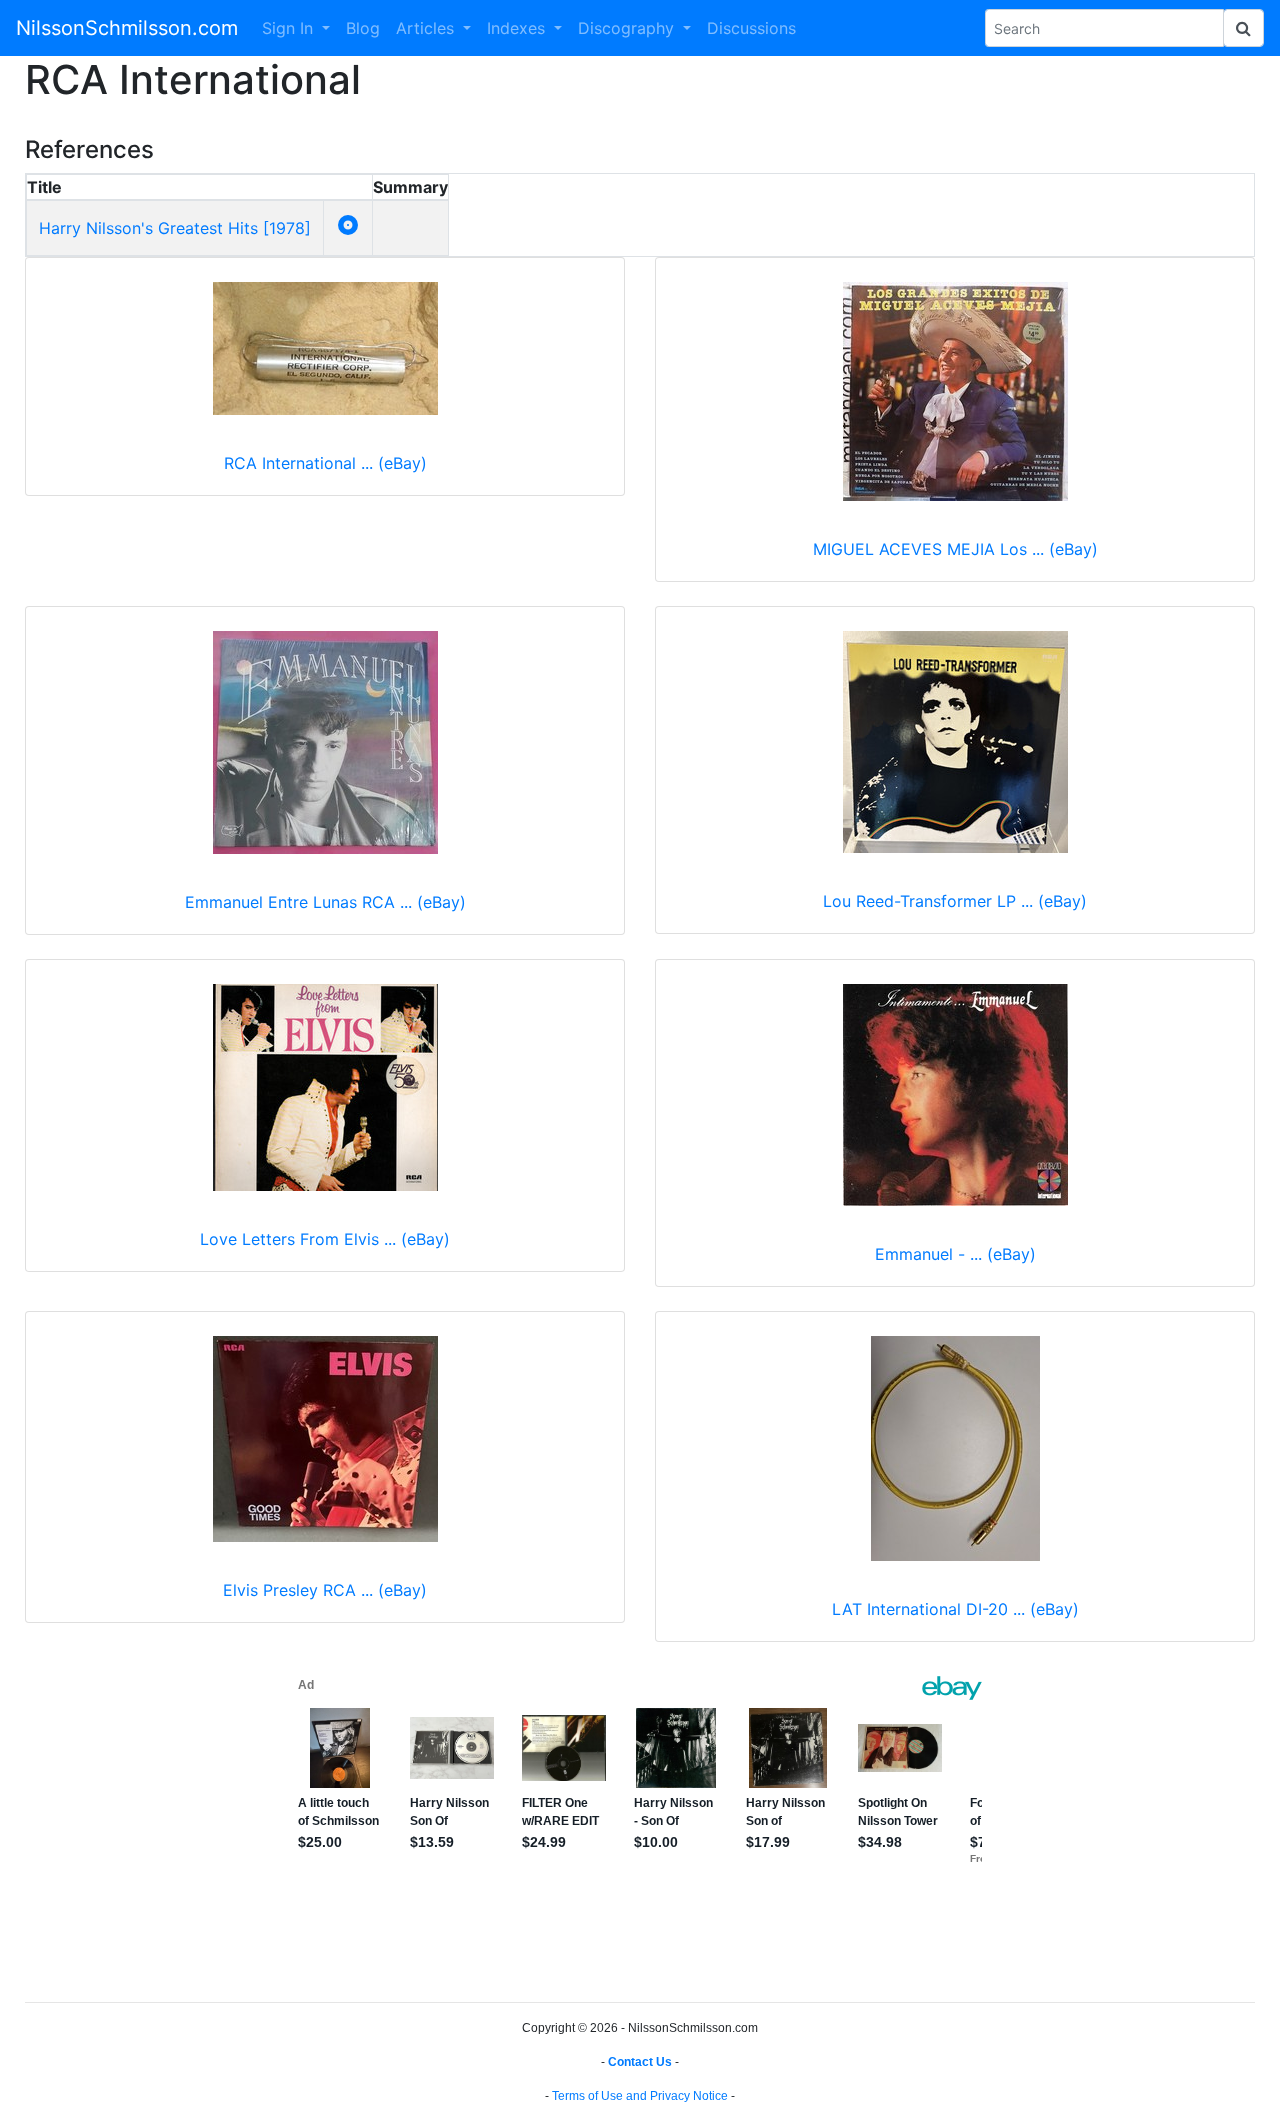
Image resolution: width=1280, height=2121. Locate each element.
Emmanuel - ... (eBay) (955, 1254)
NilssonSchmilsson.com (127, 28)
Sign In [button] (290, 28)
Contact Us (640, 2062)
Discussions (751, 28)
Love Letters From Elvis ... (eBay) (325, 1239)
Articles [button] (427, 28)
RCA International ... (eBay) (325, 463)
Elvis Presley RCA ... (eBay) (325, 1590)
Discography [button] (628, 28)
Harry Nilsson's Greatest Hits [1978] (175, 228)
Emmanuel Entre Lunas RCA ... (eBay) (325, 902)
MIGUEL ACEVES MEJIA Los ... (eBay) (955, 549)
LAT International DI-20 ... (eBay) (955, 1609)
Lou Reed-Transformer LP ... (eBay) (955, 901)
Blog (363, 28)
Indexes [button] (518, 28)
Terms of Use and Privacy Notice (640, 2096)
